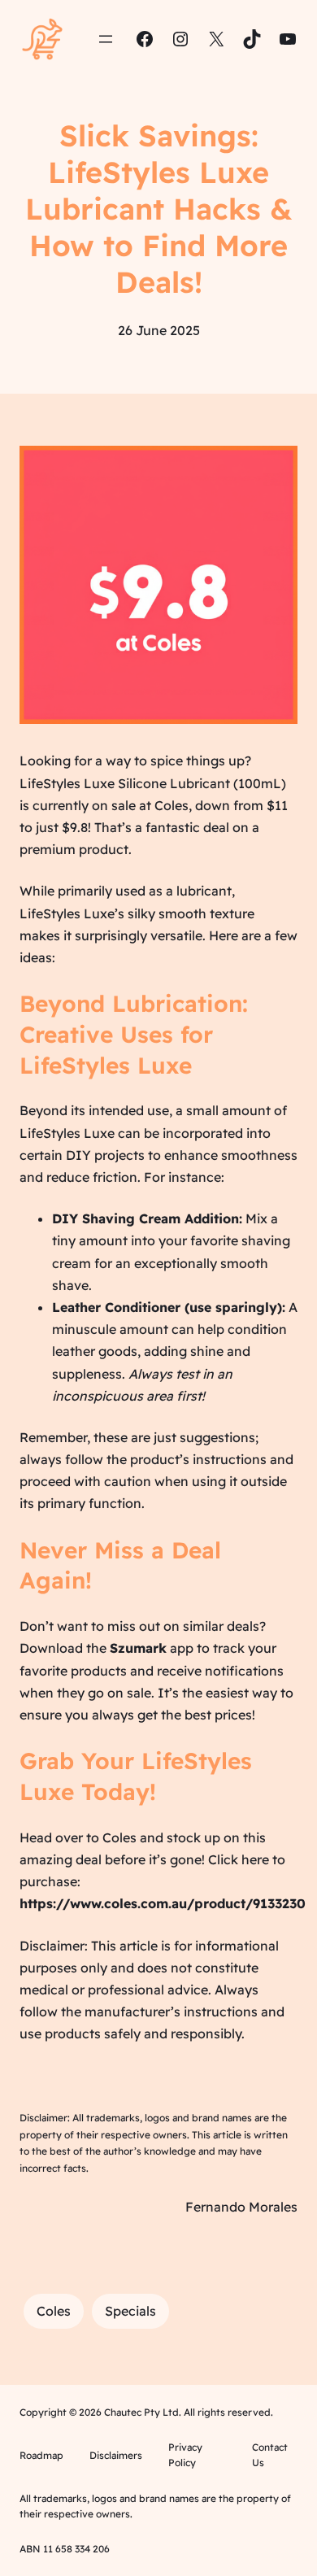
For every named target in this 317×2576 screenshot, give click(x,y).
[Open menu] (106, 39)
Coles (54, 2311)
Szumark (138, 1648)
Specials (130, 2311)
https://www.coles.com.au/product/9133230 (163, 1903)
